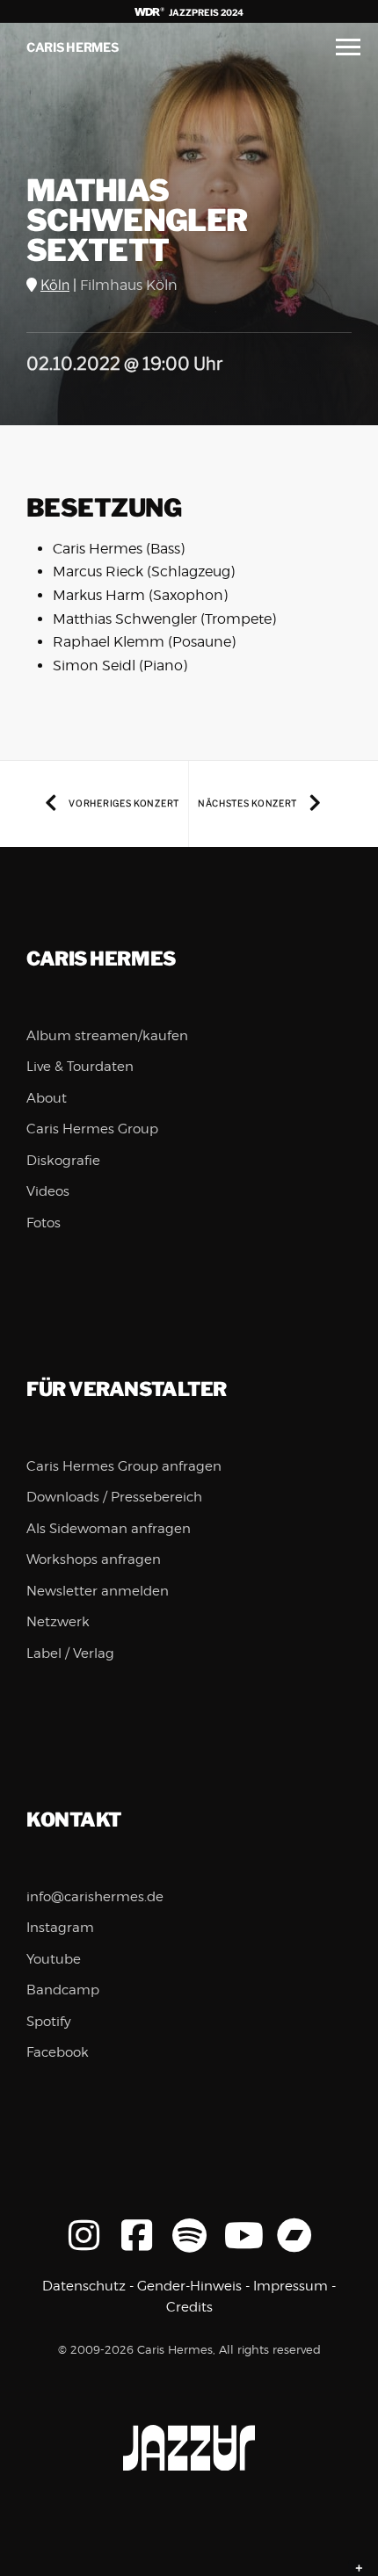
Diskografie (63, 1161)
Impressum (291, 2286)
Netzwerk (58, 1622)
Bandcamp (63, 1990)
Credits (189, 2307)
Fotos (44, 1223)
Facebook (58, 2052)
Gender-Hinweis (189, 2286)
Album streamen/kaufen (107, 1036)
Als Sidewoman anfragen (109, 1529)
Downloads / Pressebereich (114, 1497)
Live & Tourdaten (80, 1067)
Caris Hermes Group (92, 1129)
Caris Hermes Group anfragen (124, 1466)
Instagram (60, 1928)
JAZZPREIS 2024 (205, 12)
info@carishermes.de (95, 1897)
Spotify (49, 2022)
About (47, 1098)
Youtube (54, 1959)
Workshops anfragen (94, 1559)
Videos (48, 1191)
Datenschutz (84, 2286)
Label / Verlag (70, 1653)
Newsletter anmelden (98, 1591)
